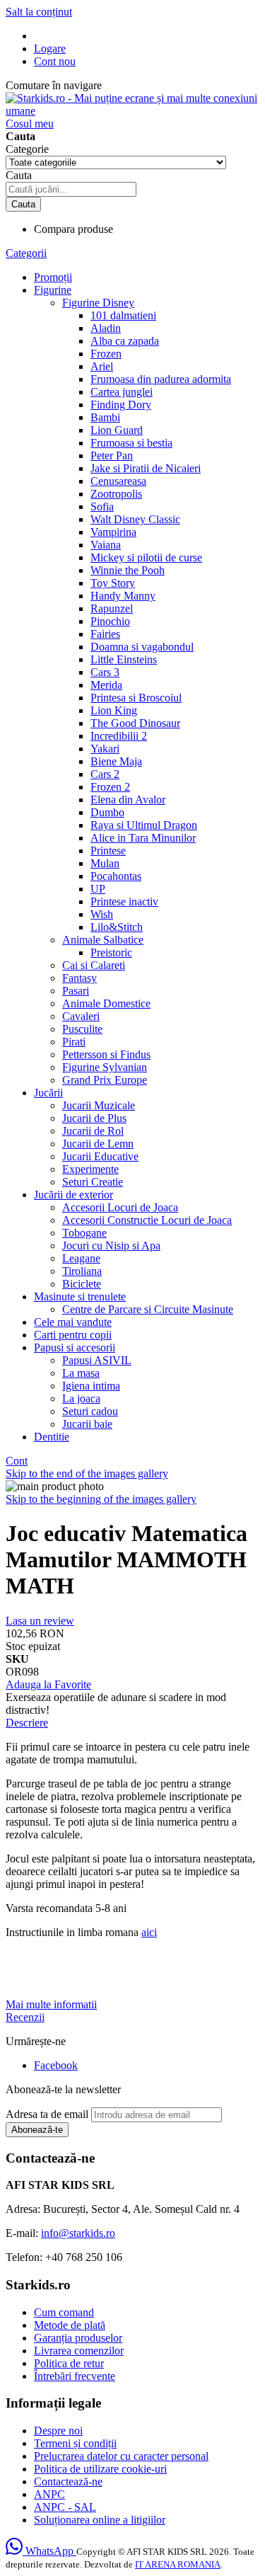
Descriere (27, 1723)
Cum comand (64, 2312)
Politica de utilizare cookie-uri (100, 2469)
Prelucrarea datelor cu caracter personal (121, 2456)
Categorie (27, 149)
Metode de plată (70, 2325)
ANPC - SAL (65, 2507)
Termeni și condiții (75, 2443)
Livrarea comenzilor (79, 2351)
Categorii (26, 253)
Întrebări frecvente (75, 2376)
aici (149, 1932)
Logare (50, 48)
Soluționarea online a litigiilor (100, 2520)
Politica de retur (69, 2363)
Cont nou (55, 61)
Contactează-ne (68, 2481)
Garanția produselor (78, 2338)
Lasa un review (40, 1621)
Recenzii (25, 2017)
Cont (17, 1461)
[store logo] (132, 111)
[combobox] (71, 189)
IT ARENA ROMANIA (178, 2564)
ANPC (49, 2494)
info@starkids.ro (78, 2233)
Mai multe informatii (51, 2004)
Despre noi (58, 2431)
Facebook (56, 2065)
